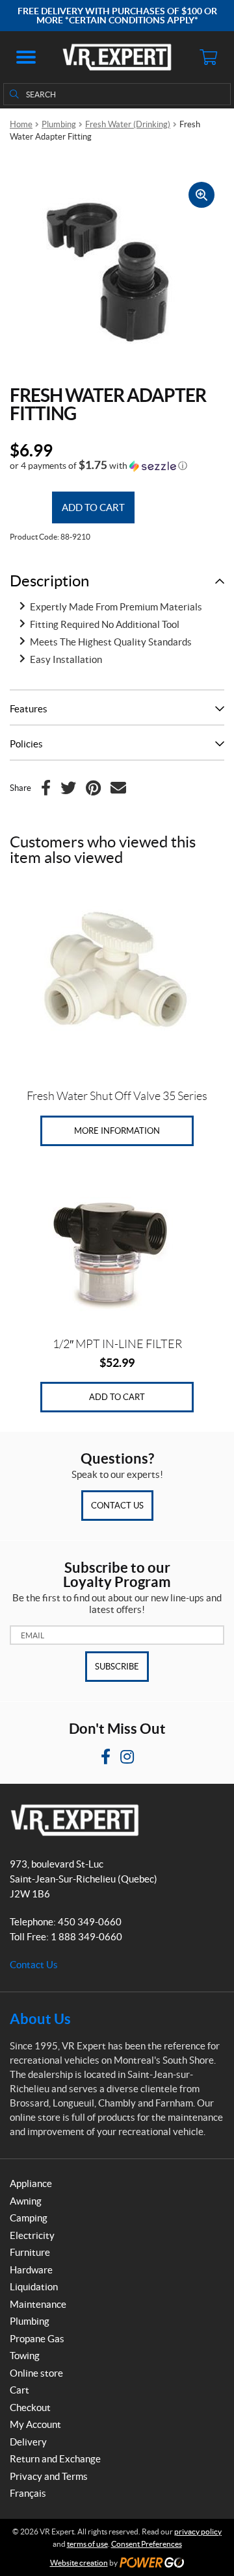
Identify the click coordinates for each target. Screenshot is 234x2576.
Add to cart (93, 507)
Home (21, 124)
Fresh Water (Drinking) (128, 124)
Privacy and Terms (49, 2476)
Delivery (28, 2442)
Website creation (79, 2563)
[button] (26, 57)
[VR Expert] (117, 57)
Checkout (30, 2407)
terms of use (87, 2544)
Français (28, 2493)
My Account (35, 2424)
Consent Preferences (147, 2544)
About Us (40, 2019)
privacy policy (198, 2532)
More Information (117, 1131)
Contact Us (117, 1506)
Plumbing (59, 124)
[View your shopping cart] (208, 57)
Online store (36, 2373)
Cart (19, 2390)
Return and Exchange (55, 2459)
